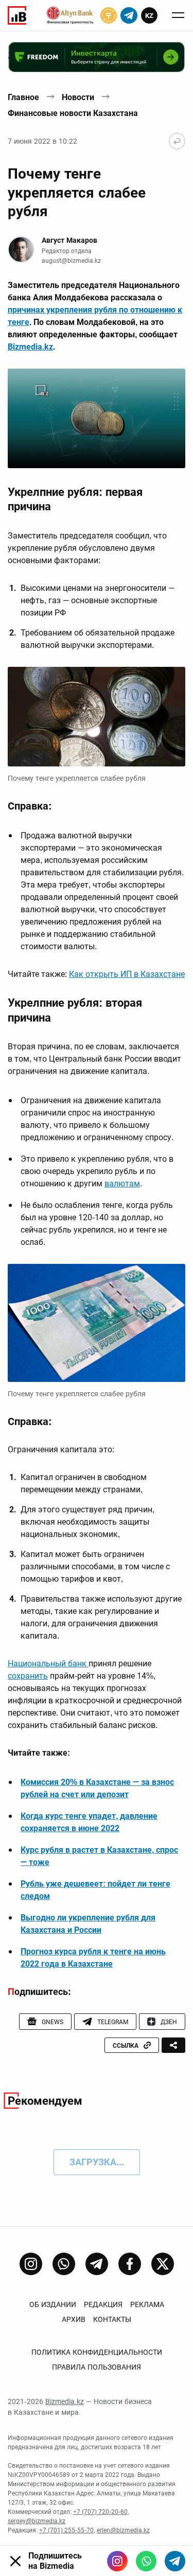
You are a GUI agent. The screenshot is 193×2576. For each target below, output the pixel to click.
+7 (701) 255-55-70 (66, 2530)
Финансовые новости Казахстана (73, 113)
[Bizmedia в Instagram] (117, 2561)
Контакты (112, 2319)
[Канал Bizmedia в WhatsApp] (64, 2264)
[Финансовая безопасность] (70, 15)
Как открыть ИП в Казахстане (127, 974)
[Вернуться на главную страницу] (177, 141)
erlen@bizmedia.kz (123, 2530)
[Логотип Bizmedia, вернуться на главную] (17, 15)
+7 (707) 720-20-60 (100, 2512)
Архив (74, 2319)
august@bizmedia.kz (71, 261)
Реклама (147, 2304)
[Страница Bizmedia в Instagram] (31, 2264)
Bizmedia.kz (30, 347)
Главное (23, 97)
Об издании (53, 2304)
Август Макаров (69, 240)
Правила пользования (97, 2367)
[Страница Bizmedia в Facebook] (130, 2264)
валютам (122, 1184)
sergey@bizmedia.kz (37, 2521)
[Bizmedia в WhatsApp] (146, 2561)
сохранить (28, 1676)
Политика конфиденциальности (97, 2352)
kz (149, 16)
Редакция (103, 2304)
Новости (78, 97)
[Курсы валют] (109, 15)
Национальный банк (48, 1664)
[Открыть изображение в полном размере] (97, 418)
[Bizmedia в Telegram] (175, 2561)
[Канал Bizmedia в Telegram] (97, 2264)
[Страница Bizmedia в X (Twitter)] (163, 2264)
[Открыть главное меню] (178, 15)
